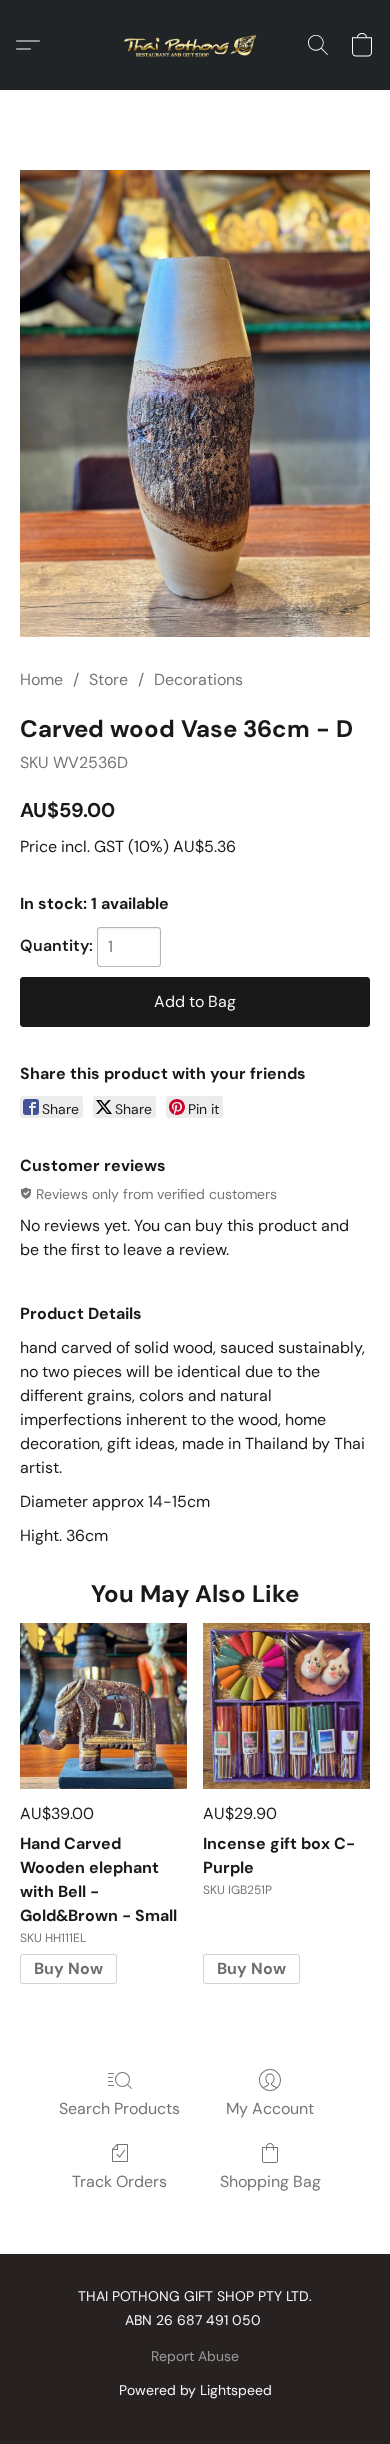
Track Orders (119, 2181)
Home (41, 679)
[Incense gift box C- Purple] (286, 1706)
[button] (195, 45)
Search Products (119, 2108)
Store (108, 679)
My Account (270, 2108)
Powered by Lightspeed (195, 2390)
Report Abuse (195, 2356)
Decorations (198, 679)
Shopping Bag (270, 2181)
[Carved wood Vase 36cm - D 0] (195, 403)
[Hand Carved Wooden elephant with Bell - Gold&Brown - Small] (103, 1706)
